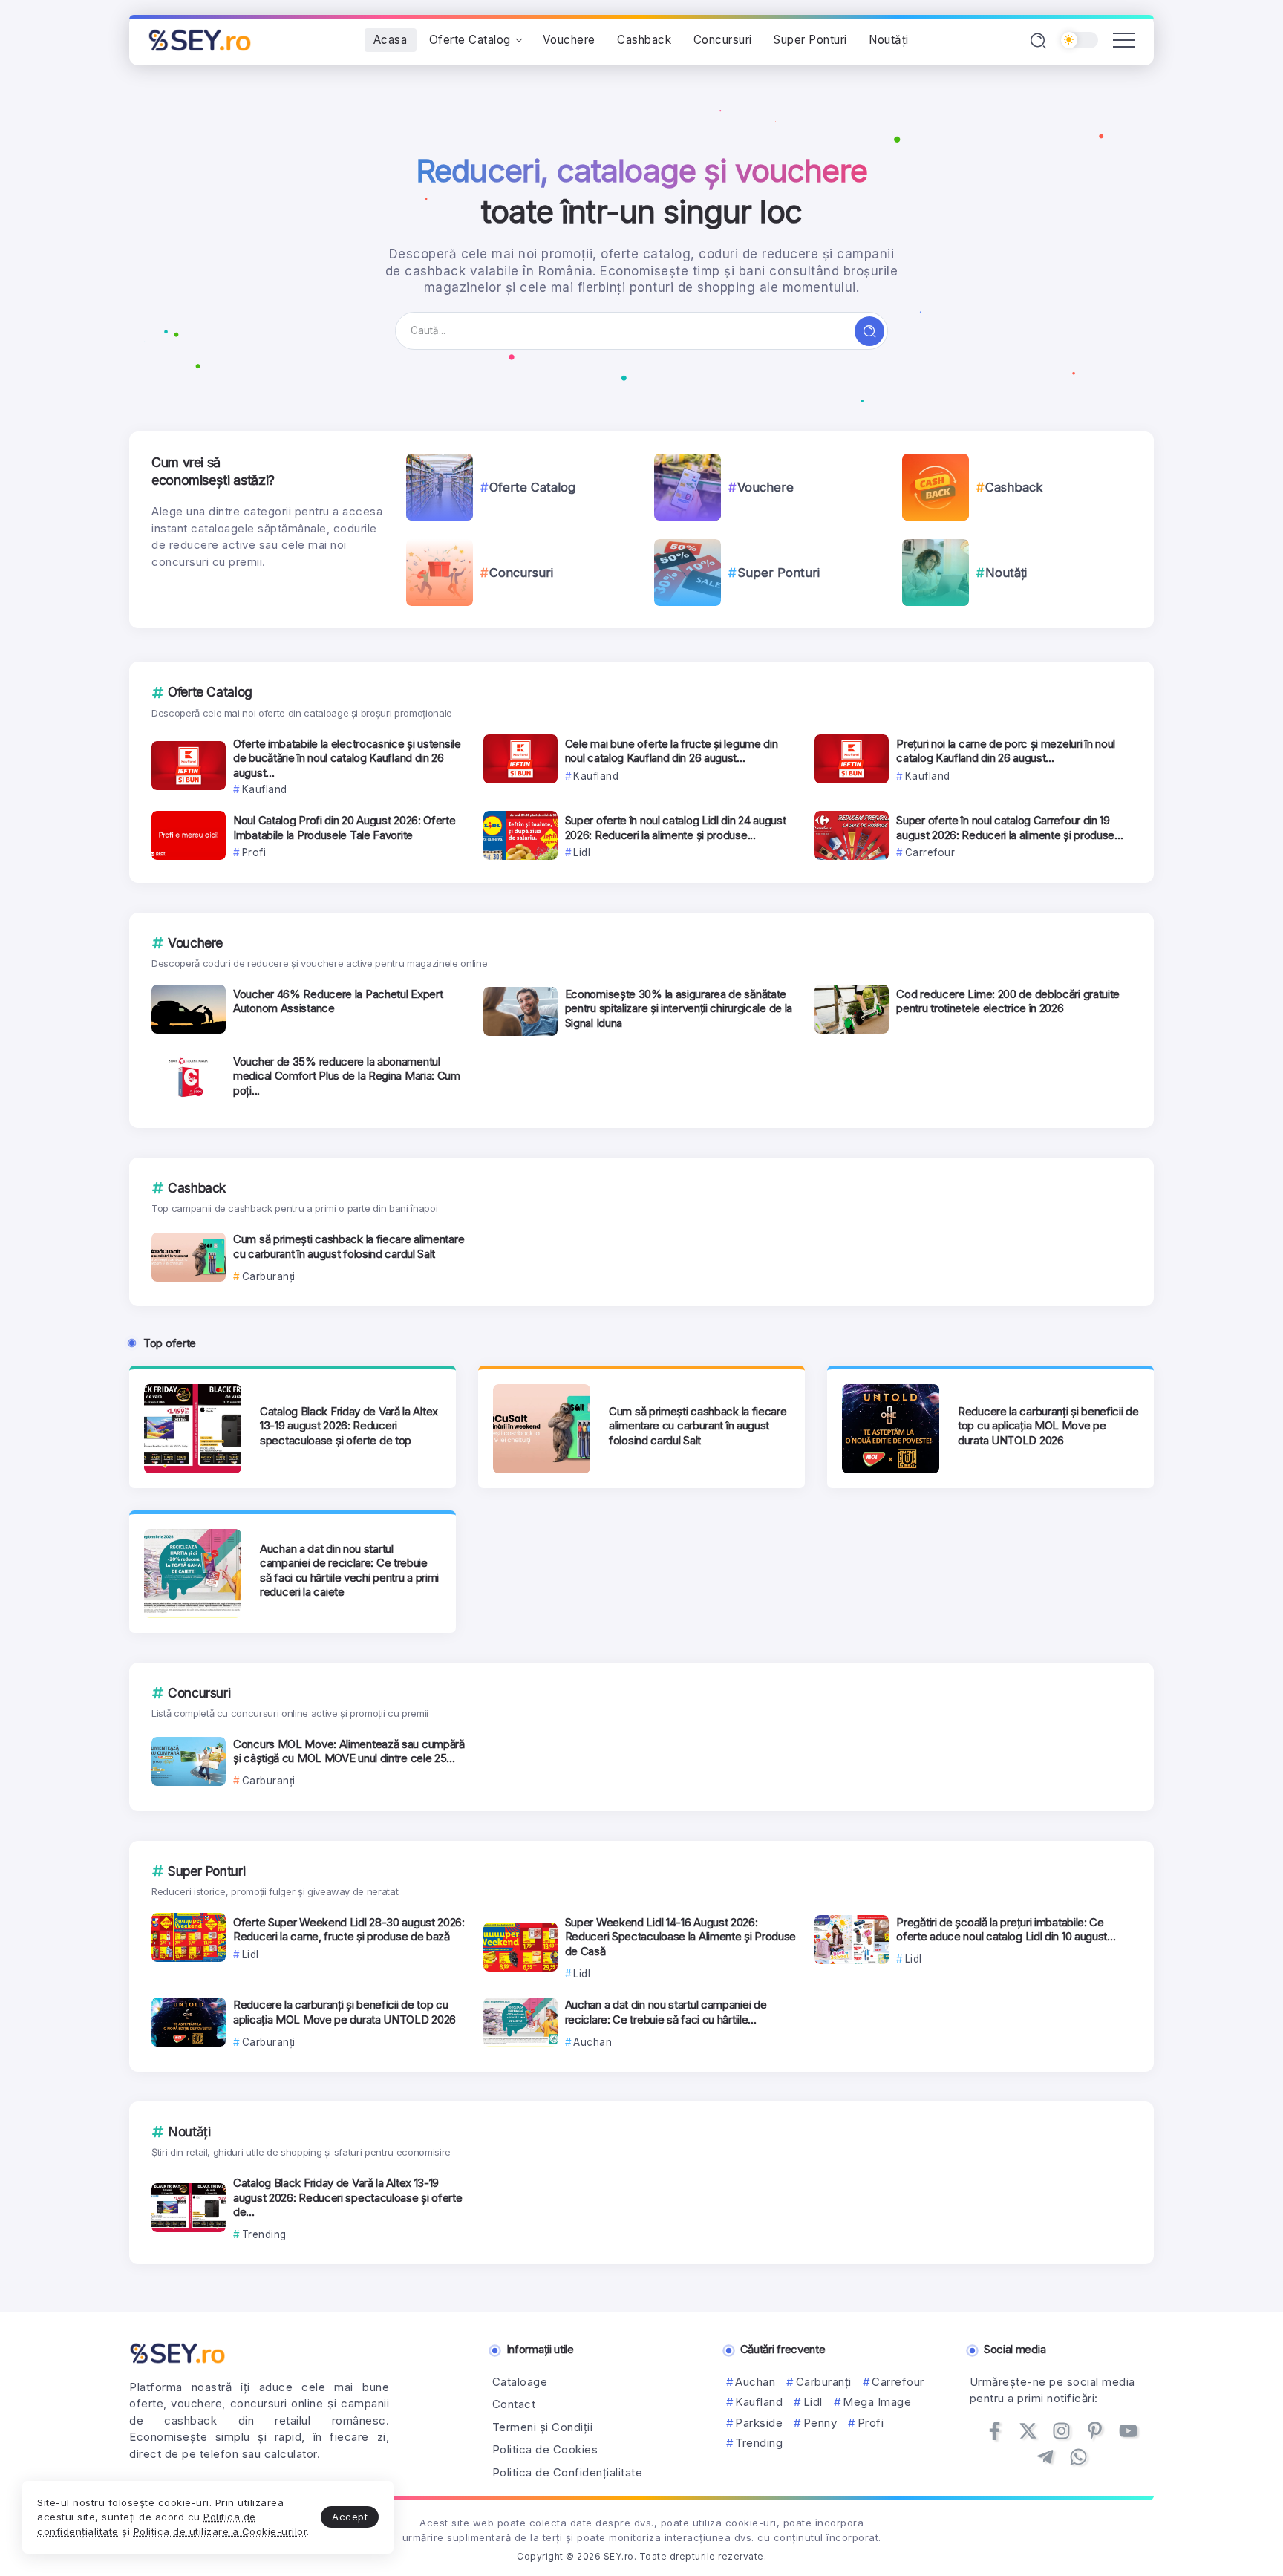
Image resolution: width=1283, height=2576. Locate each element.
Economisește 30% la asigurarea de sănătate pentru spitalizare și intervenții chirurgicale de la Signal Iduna (679, 1008)
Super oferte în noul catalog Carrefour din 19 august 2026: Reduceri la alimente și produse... (1009, 828)
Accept (350, 2517)
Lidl (813, 2402)
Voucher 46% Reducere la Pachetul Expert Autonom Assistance (338, 1001)
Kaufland (759, 2402)
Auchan (755, 2382)
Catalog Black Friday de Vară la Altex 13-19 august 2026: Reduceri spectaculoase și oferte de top (349, 1426)
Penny (820, 2423)
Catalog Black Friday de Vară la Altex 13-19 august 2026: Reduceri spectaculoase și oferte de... (348, 2197)
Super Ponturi (778, 573)
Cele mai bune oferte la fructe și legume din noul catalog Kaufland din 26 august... (672, 751)
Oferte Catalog (532, 487)
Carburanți (824, 2382)
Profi (871, 2423)
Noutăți (1006, 573)
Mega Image (877, 2402)
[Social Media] (995, 2431)
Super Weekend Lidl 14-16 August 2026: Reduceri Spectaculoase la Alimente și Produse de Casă (681, 1937)
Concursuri (521, 573)
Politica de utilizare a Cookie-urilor (221, 2531)
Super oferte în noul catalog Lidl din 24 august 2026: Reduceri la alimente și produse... (676, 828)
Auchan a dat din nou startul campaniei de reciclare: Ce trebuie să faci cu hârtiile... (666, 2012)
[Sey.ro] (200, 39)
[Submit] (869, 331)
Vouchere (765, 487)
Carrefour (898, 2382)
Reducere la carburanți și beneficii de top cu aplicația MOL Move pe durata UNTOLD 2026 (1048, 1426)
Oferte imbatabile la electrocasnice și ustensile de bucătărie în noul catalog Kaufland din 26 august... (347, 758)
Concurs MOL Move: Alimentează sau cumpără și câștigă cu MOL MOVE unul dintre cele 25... (349, 1751)
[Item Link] (440, 487)
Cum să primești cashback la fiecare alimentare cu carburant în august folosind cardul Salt (349, 1246)
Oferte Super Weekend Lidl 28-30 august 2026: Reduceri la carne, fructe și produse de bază (349, 1930)
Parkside (759, 2423)
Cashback (1014, 487)
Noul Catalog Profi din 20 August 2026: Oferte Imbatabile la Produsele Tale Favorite (345, 828)
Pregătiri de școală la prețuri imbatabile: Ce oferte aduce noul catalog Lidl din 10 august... (1006, 1930)
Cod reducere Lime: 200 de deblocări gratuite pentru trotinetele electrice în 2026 (1008, 1001)
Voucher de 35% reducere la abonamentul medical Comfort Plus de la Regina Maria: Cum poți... (347, 1076)
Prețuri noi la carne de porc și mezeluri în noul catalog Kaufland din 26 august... (1006, 751)
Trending (759, 2443)
